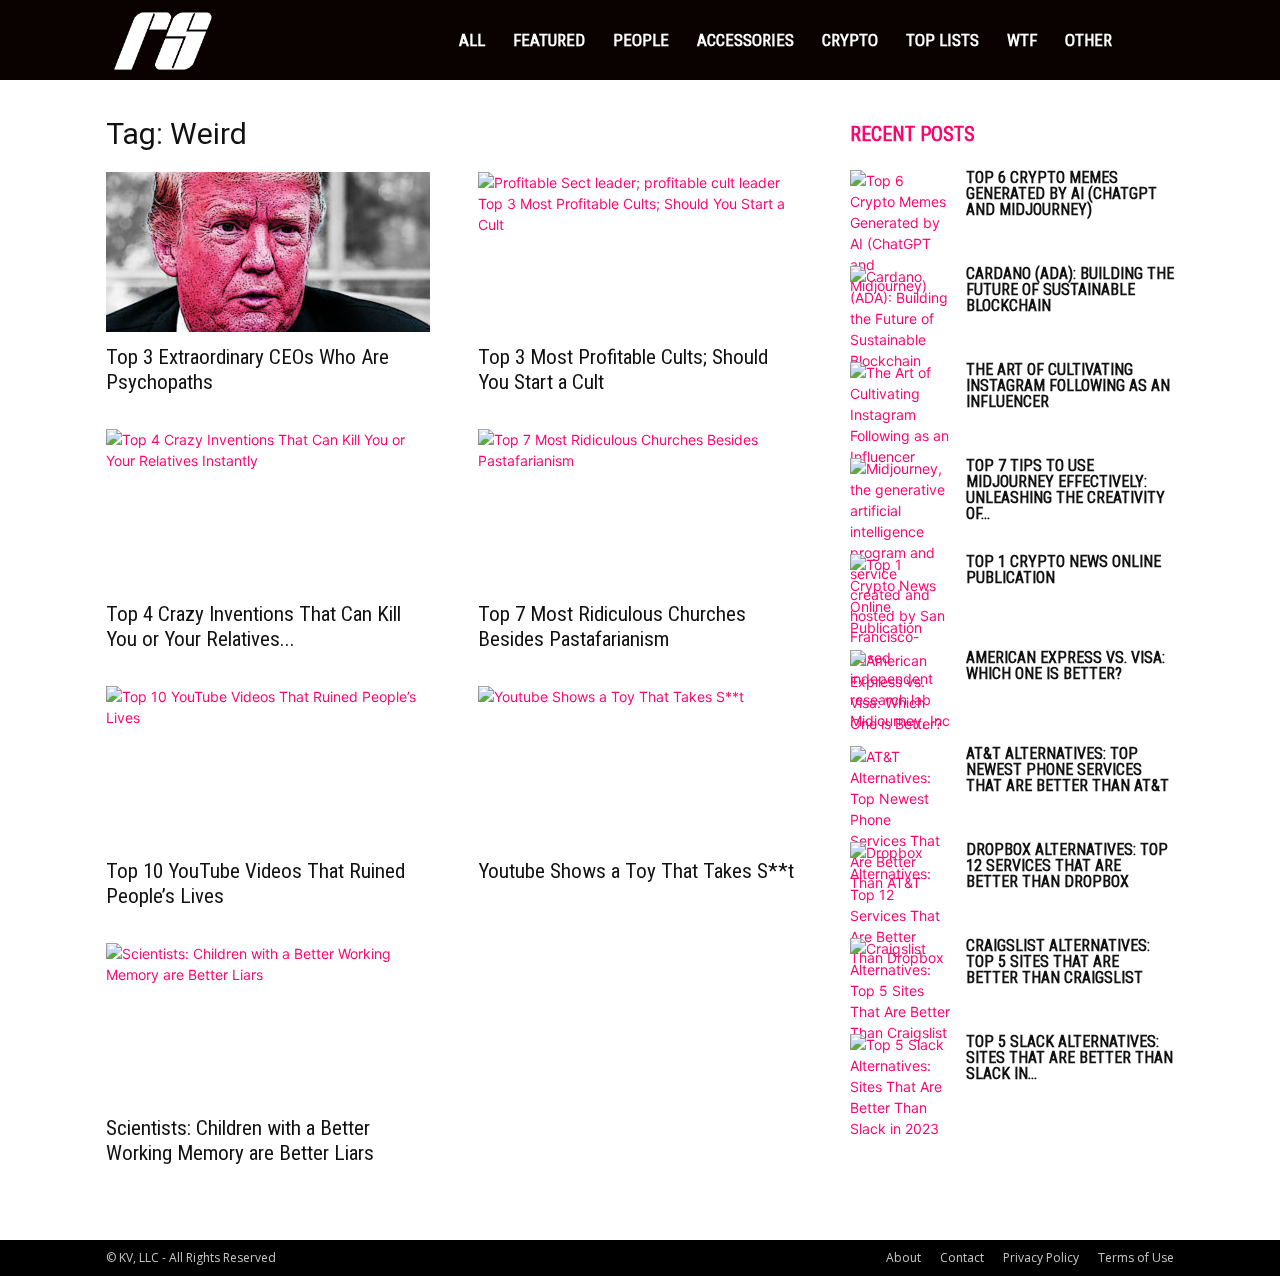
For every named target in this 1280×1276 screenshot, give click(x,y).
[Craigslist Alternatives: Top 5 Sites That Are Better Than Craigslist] (900, 990)
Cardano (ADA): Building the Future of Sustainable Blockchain (1070, 289)
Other (1088, 40)
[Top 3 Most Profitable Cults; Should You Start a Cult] (640, 252)
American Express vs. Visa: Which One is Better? (1065, 665)
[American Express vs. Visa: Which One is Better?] (900, 692)
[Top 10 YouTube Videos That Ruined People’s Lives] (268, 766)
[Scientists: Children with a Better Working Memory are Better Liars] (268, 1023)
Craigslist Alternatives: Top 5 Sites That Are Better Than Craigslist (1058, 961)
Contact (962, 1257)
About (903, 1257)
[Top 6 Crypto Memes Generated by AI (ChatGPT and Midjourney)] (900, 233)
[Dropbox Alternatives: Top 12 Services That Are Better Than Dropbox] (900, 905)
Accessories (745, 40)
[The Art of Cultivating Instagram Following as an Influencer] (900, 414)
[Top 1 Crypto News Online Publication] (900, 596)
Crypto (850, 40)
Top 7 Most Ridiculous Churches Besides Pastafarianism (612, 626)
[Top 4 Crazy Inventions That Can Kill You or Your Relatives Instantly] (268, 509)
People (641, 40)
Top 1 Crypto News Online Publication (1063, 569)
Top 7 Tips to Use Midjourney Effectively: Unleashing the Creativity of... (1065, 489)
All (472, 40)
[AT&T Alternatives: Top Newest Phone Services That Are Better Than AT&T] (900, 819)
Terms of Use (1136, 1257)
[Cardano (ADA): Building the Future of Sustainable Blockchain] (900, 318)
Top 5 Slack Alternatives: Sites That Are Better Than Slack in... (1069, 1057)
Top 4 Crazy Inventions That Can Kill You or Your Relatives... (253, 626)
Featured (549, 40)
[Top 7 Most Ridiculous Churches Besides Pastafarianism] (640, 509)
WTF (1022, 40)
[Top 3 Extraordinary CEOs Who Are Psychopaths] (268, 252)
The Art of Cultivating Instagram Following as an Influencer (1068, 385)
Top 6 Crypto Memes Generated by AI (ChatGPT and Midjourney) (1061, 193)
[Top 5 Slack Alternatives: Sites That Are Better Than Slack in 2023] (900, 1086)
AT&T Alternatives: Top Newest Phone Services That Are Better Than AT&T (1067, 769)
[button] (1150, 41)
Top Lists (942, 40)
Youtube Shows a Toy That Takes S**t (636, 871)
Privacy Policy (1041, 1257)
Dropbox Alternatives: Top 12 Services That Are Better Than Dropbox (1067, 865)
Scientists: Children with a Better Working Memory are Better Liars (240, 1140)
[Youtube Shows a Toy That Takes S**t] (640, 766)
